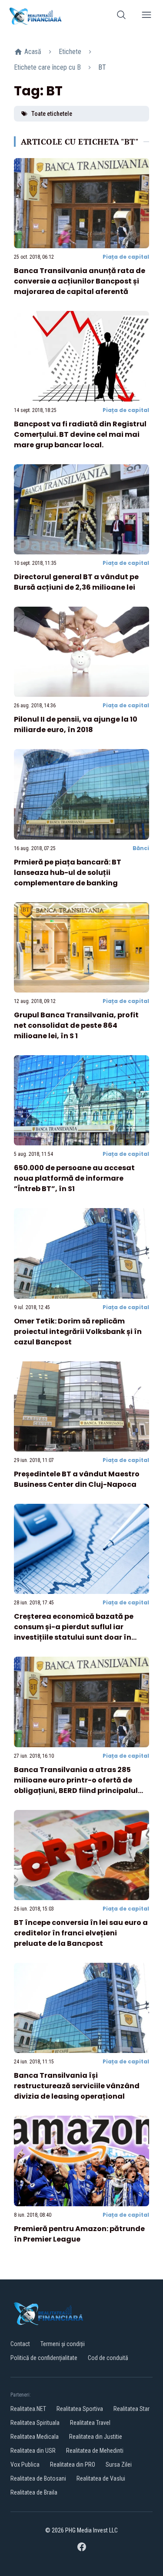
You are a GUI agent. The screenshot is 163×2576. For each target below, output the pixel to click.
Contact (20, 2344)
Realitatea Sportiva (80, 2409)
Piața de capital (126, 257)
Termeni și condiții (63, 2344)
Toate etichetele (52, 114)
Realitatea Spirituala (35, 2423)
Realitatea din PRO (73, 2465)
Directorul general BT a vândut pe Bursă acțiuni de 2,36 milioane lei (76, 582)
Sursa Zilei (119, 2465)
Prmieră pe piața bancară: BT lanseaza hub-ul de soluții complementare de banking (68, 873)
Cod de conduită (108, 2358)
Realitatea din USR (33, 2451)
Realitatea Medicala (35, 2437)
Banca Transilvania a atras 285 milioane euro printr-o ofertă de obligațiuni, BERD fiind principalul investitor (76, 1785)
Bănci (141, 848)
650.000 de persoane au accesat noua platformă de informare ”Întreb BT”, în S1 (74, 1178)
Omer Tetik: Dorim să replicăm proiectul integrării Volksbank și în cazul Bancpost (78, 1332)
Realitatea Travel (90, 2423)
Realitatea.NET (28, 2409)
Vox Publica (25, 2465)
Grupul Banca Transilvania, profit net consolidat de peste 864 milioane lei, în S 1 (76, 1025)
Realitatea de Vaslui (101, 2478)
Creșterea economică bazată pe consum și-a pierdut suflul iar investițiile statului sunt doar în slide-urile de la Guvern (74, 1632)
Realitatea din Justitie (96, 2437)
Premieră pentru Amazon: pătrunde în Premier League (79, 2234)
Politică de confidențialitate (44, 2358)
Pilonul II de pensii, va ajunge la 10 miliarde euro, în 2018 (76, 724)
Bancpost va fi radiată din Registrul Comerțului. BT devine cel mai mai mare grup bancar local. (80, 434)
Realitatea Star (131, 2409)
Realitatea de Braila (34, 2492)
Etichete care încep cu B (47, 67)
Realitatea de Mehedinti (95, 2451)
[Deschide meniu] (146, 16)
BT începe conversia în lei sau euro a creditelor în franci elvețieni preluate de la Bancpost (81, 1933)
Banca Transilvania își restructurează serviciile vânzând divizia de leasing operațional (77, 2086)
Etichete (70, 52)
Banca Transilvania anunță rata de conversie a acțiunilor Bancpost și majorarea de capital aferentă (80, 281)
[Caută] (121, 16)
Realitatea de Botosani (38, 2478)
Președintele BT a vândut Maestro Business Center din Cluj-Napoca (77, 1479)
